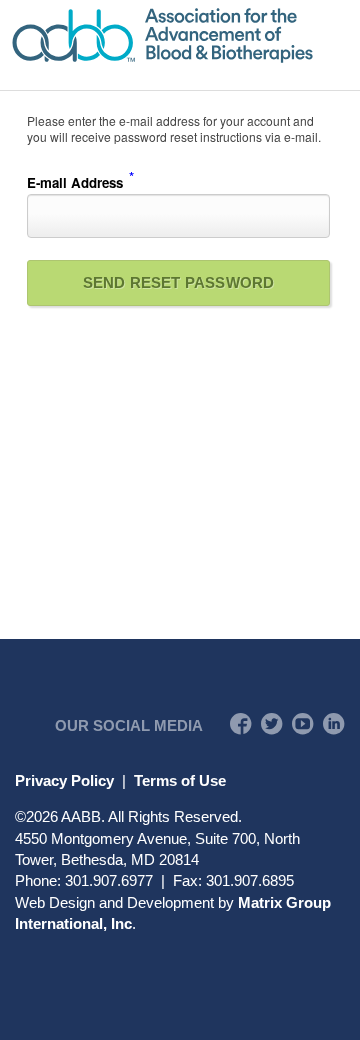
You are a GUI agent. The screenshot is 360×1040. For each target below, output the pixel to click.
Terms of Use (180, 780)
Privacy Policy (64, 780)
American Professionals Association (180, 35)
